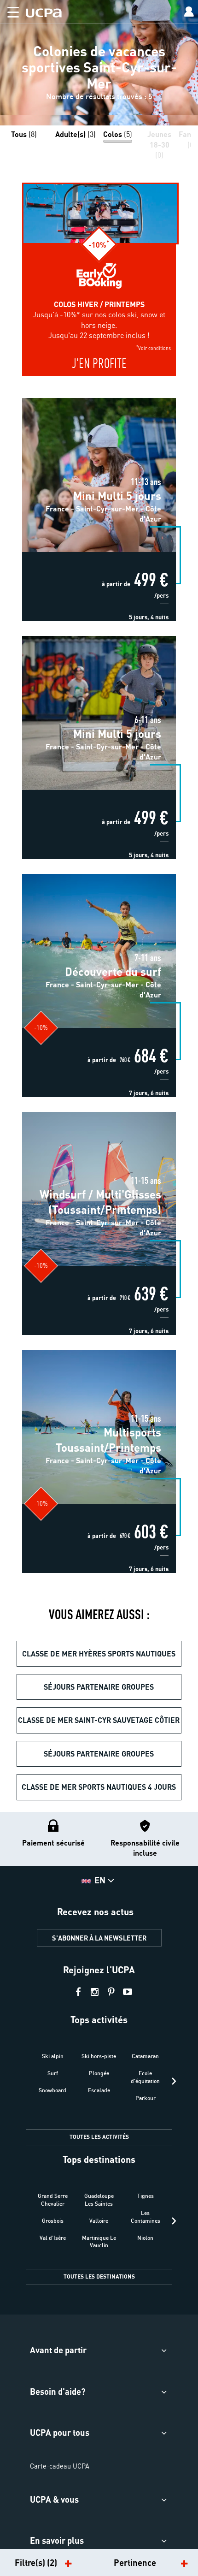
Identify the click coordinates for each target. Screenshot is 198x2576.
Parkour (146, 2098)
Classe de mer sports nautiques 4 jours (99, 1787)
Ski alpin (53, 2056)
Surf (53, 2073)
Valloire (99, 2221)
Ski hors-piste (99, 2056)
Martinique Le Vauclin (99, 2242)
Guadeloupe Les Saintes (99, 2200)
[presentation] (174, 2081)
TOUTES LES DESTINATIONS (99, 2276)
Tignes (146, 2196)
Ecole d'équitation (145, 2077)
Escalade (99, 2090)
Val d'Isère (53, 2238)
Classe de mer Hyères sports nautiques (99, 1653)
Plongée (99, 2073)
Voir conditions (154, 347)
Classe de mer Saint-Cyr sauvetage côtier (99, 1720)
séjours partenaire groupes (99, 1687)
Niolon (145, 2238)
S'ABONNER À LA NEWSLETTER (99, 1938)
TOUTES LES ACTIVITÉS (99, 2137)
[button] (9, 10)
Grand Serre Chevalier (53, 2200)
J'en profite (99, 365)
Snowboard (52, 2090)
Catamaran (145, 2056)
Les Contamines (146, 2217)
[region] (99, 63)
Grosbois (53, 2221)
